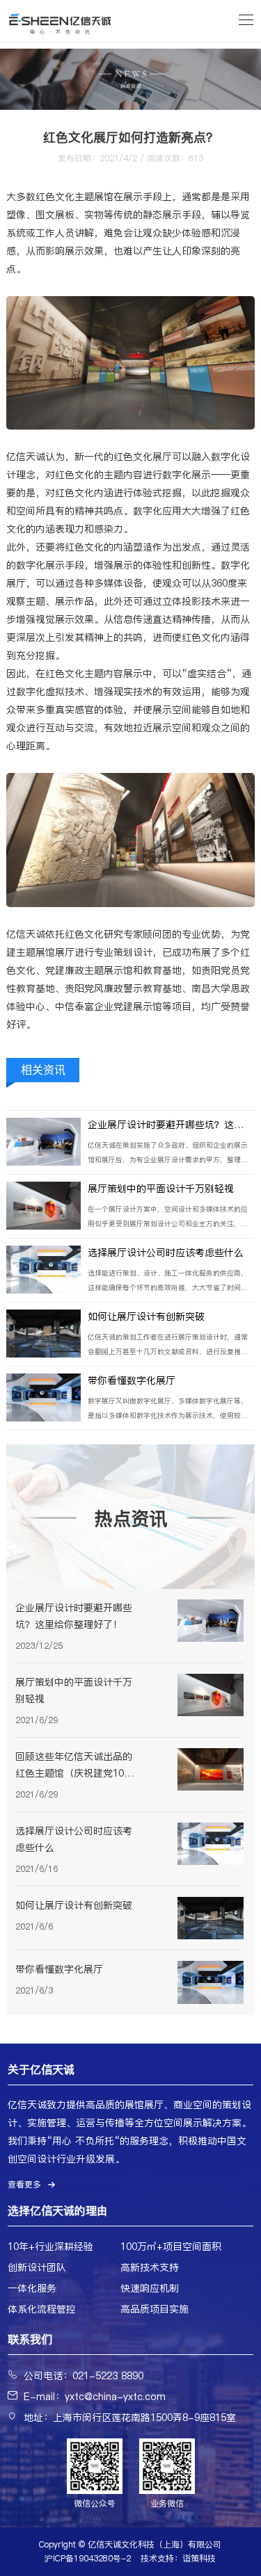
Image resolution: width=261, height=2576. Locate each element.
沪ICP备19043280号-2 (88, 2558)
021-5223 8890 (108, 2376)
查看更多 (24, 2184)
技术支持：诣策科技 (178, 2558)
